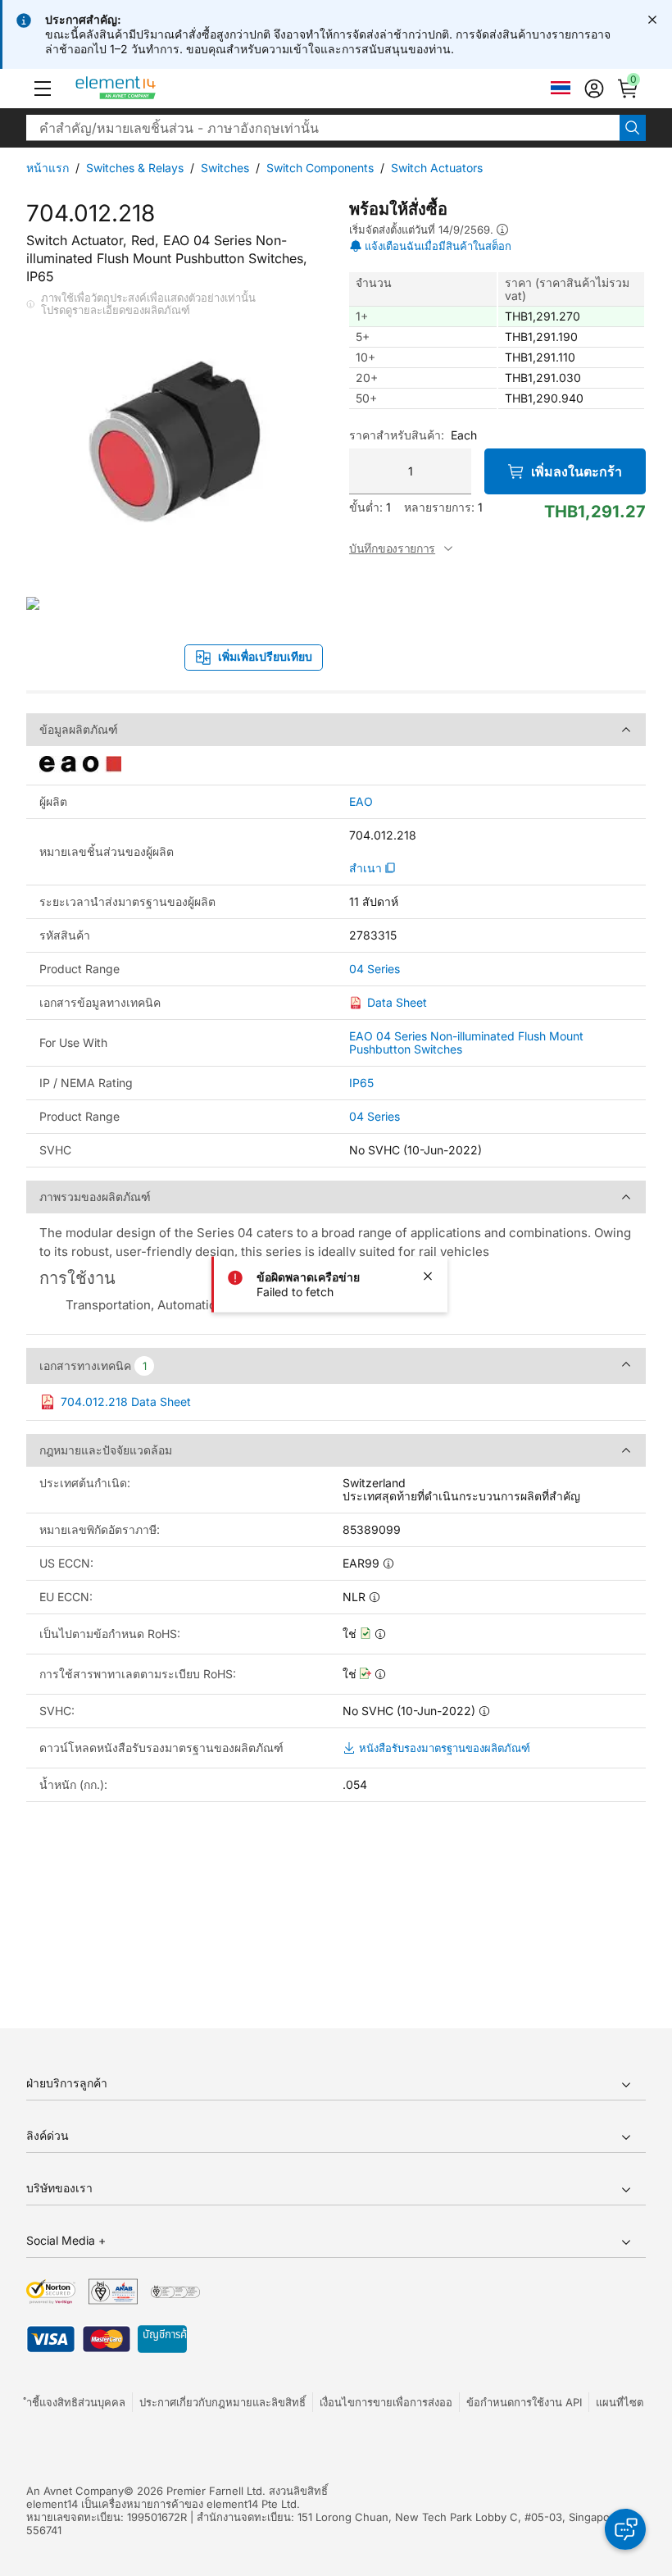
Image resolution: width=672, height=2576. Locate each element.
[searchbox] (323, 128)
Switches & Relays (135, 168)
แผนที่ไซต (620, 2402)
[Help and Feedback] (625, 2529)
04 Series (375, 969)
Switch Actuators (437, 168)
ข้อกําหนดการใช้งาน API (524, 2402)
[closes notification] (652, 20)
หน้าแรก (48, 168)
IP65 (361, 1083)
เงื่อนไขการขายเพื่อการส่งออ (386, 2402)
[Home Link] (146, 89)
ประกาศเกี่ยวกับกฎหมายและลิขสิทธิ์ (222, 2402)
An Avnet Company (75, 2491)
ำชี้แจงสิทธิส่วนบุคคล (76, 2402)
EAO (361, 802)
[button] (43, 89)
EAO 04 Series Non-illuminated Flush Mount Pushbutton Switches (466, 1042)
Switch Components (320, 168)
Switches (225, 168)
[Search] (633, 128)
